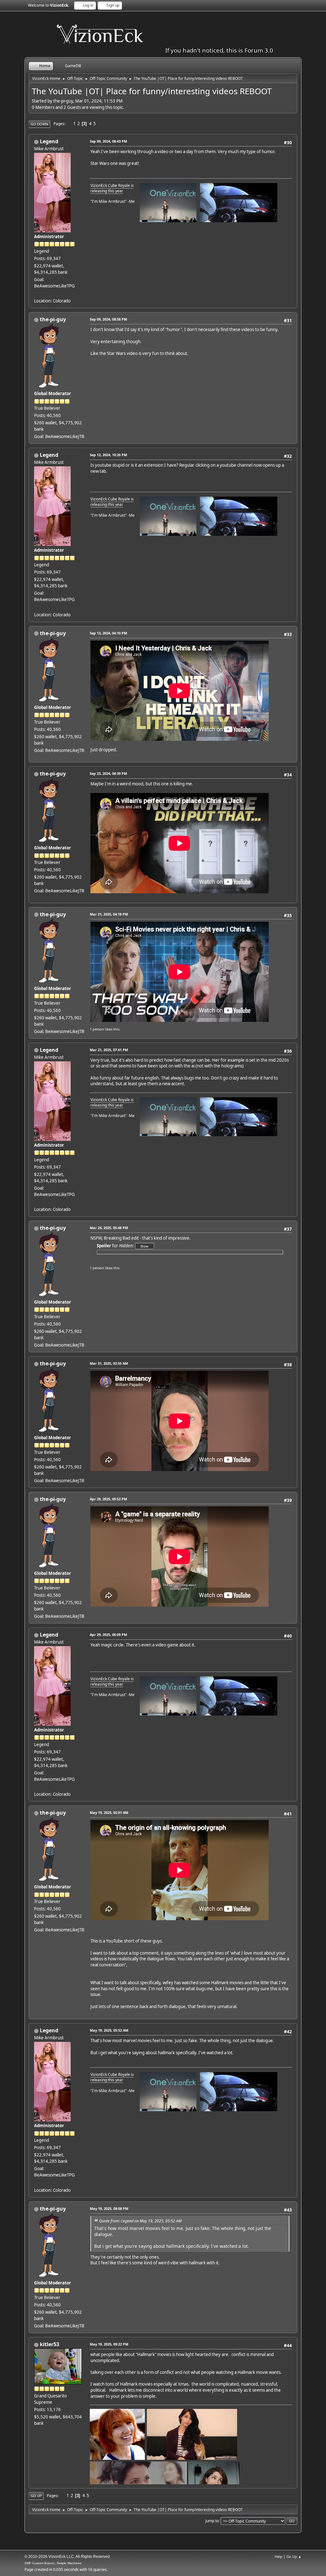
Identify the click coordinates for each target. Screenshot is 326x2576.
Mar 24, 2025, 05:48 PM (109, 1228)
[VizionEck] (37, 293)
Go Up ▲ (294, 2556)
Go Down (39, 124)
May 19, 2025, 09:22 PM (109, 2344)
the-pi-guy (53, 319)
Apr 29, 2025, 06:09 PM (108, 1635)
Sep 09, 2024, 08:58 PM (108, 319)
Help (279, 2556)
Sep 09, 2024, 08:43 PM (108, 141)
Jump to (212, 2520)
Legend (49, 141)
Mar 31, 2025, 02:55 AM (109, 1363)
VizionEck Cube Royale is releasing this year (112, 188)
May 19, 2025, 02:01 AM (109, 1812)
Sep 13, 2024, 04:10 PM (108, 633)
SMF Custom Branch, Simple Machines (53, 2563)
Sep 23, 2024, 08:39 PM (108, 773)
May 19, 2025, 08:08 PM (109, 2208)
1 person (97, 1029)
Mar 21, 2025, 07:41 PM (109, 1050)
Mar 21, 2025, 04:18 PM (109, 914)
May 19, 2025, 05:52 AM (109, 2030)
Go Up (36, 2496)
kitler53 (50, 2344)
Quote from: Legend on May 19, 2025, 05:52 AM (140, 2221)
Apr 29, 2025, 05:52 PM (108, 1499)
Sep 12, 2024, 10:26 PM (108, 455)
